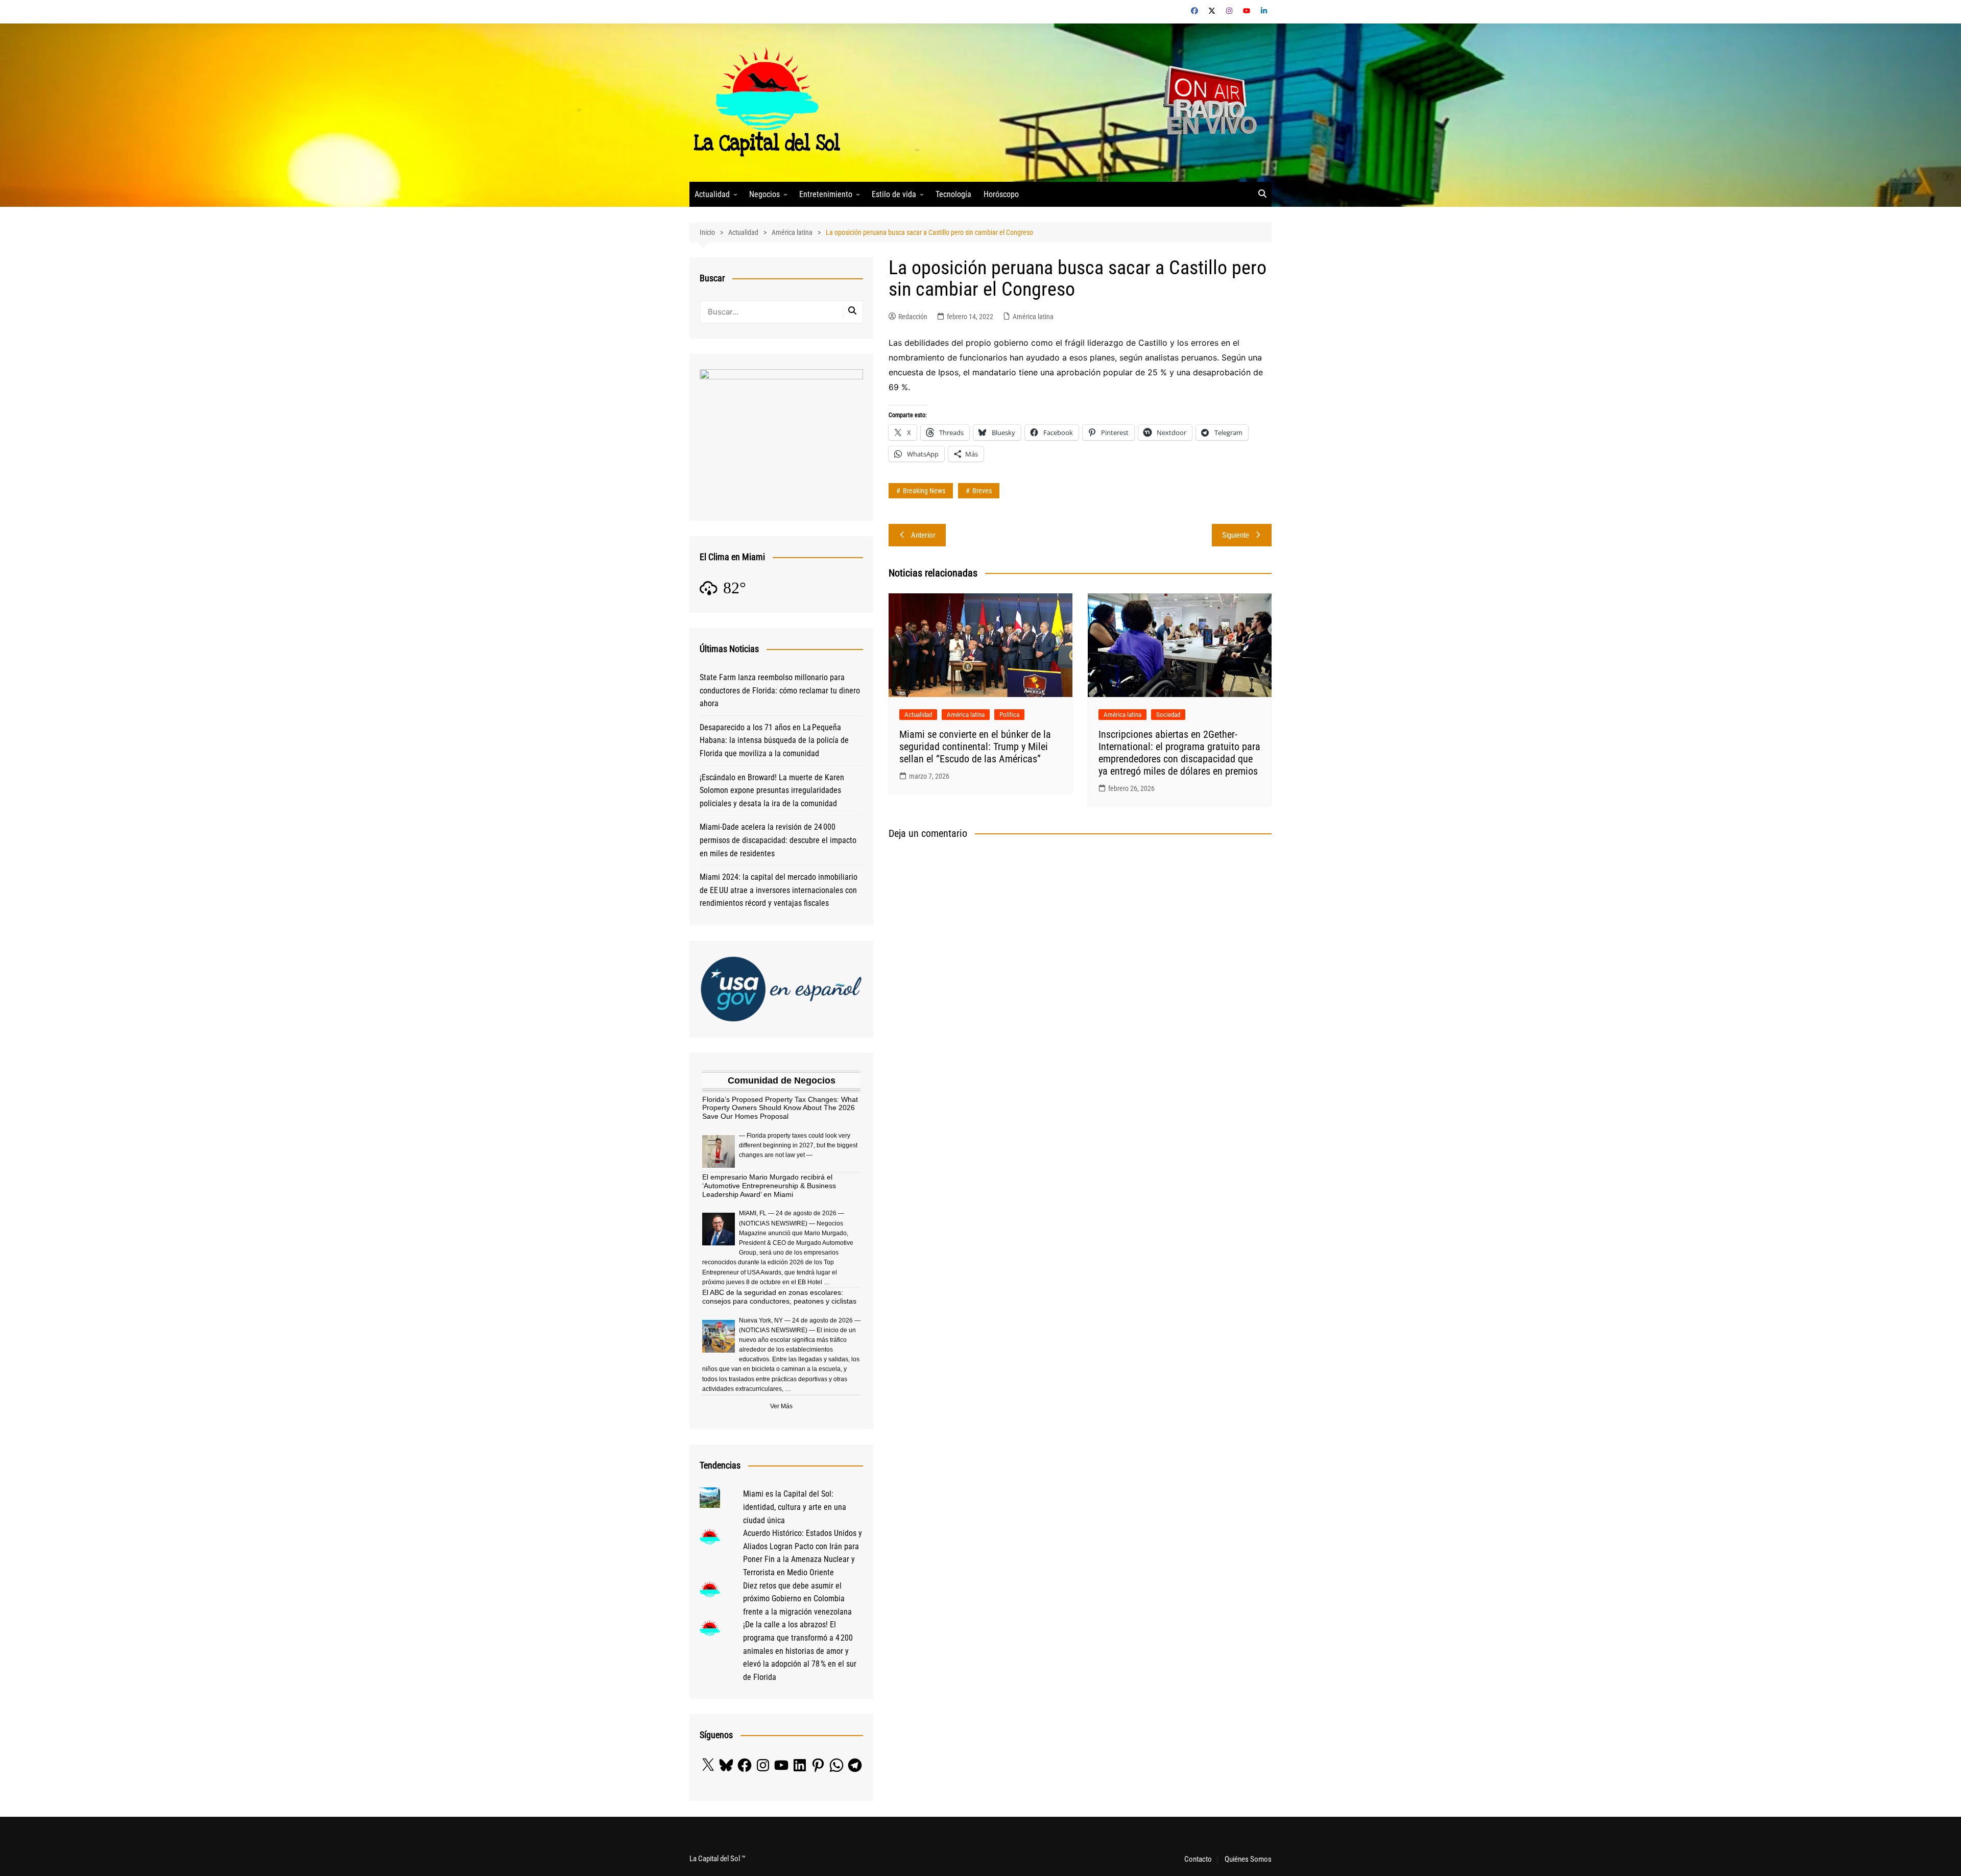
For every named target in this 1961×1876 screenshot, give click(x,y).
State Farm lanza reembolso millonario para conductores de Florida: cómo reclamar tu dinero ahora (780, 690)
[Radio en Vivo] (1206, 102)
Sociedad (1168, 715)
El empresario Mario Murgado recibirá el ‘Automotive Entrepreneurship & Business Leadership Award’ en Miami (769, 1186)
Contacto (1198, 1859)
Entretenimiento (826, 194)
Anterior (923, 535)
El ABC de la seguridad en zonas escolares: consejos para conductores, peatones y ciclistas (779, 1297)
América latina (1033, 317)
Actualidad (712, 194)
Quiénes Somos (1248, 1859)
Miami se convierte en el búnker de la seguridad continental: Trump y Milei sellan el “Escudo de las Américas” (975, 747)
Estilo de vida (894, 194)
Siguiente (1236, 535)
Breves (982, 491)
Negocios (764, 194)
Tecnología (953, 194)
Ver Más (781, 1406)
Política (1009, 715)
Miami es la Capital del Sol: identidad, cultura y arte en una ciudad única (795, 1507)
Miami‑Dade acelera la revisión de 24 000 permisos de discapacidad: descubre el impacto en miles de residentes (778, 840)
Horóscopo (1001, 194)
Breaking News (924, 491)
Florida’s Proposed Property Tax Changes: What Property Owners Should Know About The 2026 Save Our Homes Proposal (780, 1108)
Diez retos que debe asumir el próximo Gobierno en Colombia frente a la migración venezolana (797, 1599)
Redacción (913, 317)
